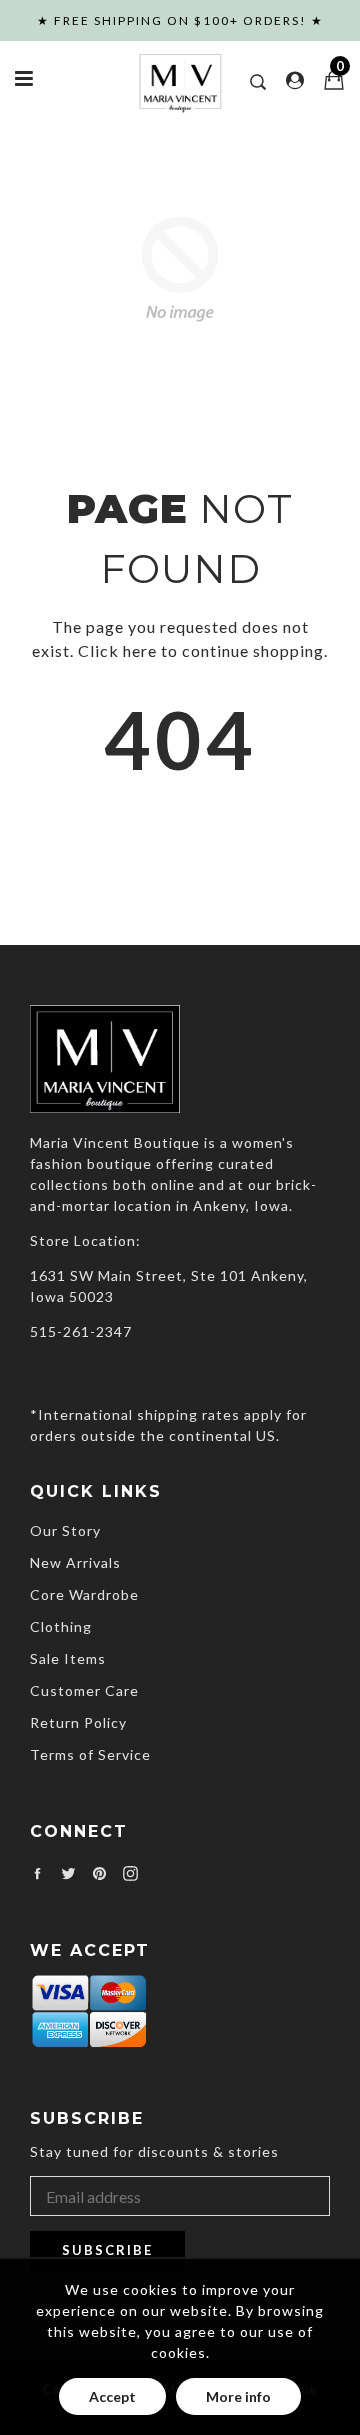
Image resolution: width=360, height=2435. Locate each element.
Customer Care (84, 1690)
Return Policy (78, 1722)
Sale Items (68, 1658)
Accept (112, 2396)
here (140, 650)
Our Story (65, 1530)
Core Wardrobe (84, 1594)
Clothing (61, 1626)
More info (238, 2396)
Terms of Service (90, 1754)
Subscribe (107, 2250)
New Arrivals (75, 1562)
